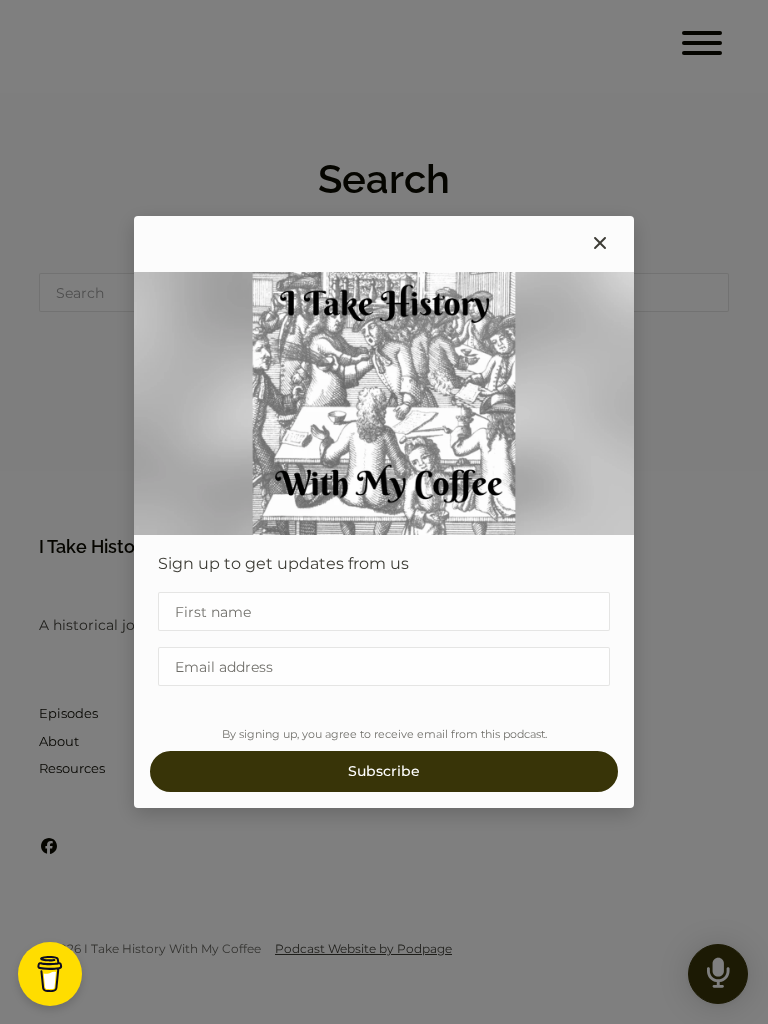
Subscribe (384, 771)
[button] (600, 244)
